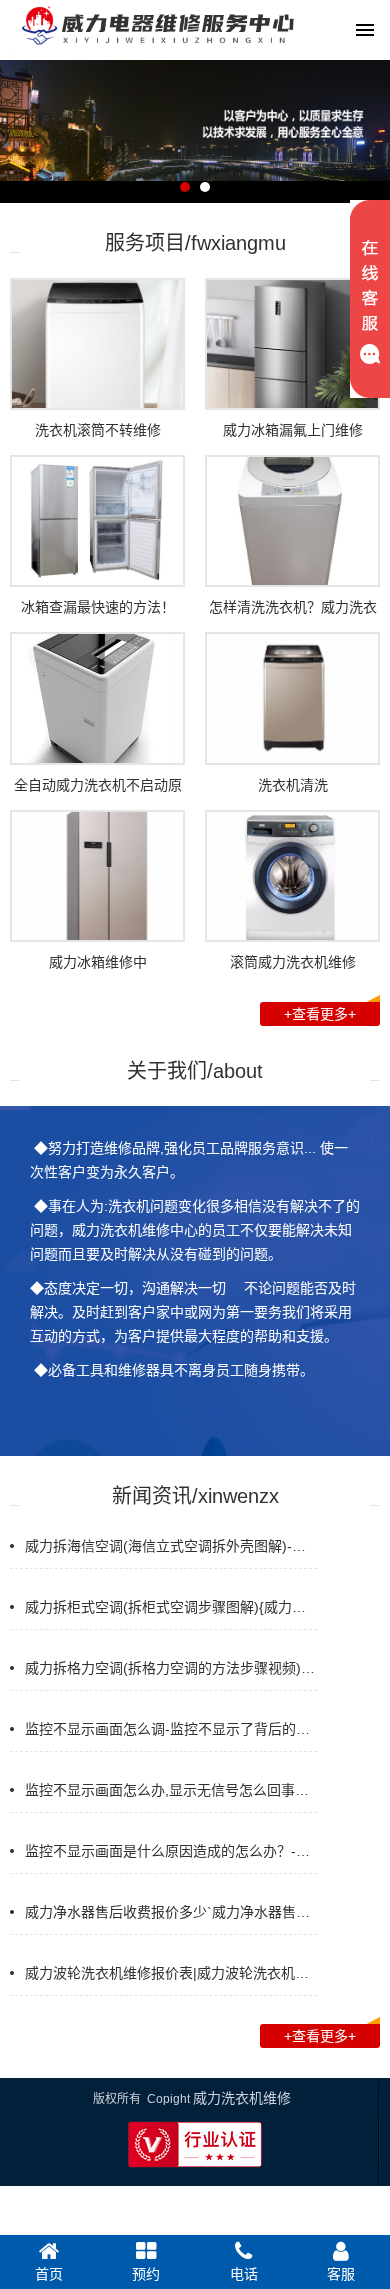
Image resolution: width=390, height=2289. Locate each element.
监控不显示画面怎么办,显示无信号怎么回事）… (174, 1790)
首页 (49, 2274)
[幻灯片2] (195, 195)
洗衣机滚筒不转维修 (98, 430)
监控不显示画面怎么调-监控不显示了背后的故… (174, 1729)
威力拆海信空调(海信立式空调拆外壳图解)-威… (172, 1546)
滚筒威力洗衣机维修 (293, 962)
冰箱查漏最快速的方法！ (98, 607)
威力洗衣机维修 (242, 2098)
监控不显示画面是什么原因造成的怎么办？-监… (174, 1851)
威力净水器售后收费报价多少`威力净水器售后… (174, 1912)
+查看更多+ (320, 1014)
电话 (244, 2274)
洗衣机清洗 (293, 785)
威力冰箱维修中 (98, 962)
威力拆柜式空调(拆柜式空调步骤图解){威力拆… (172, 1607)
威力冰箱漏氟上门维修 (293, 430)
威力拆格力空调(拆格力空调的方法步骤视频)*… (172, 1668)
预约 (146, 2274)
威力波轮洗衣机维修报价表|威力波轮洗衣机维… (174, 1973)
